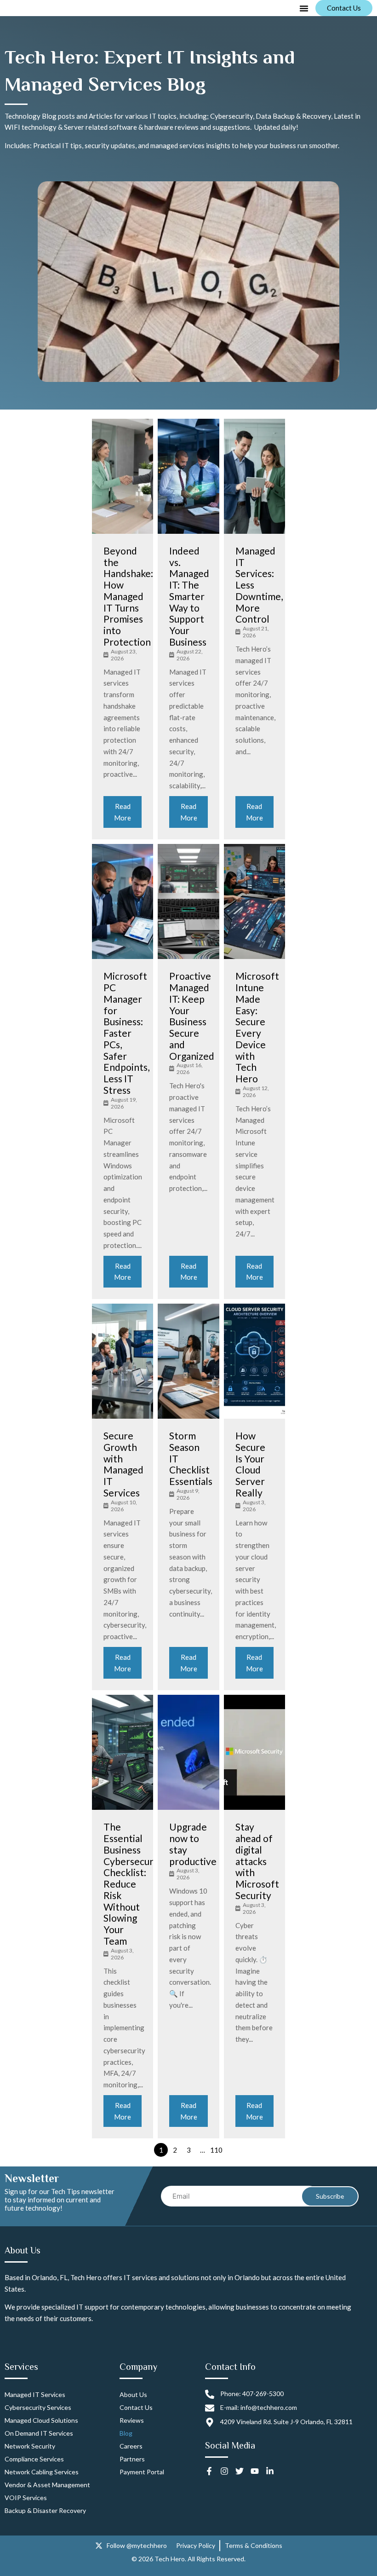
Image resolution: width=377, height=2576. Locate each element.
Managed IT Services (35, 2394)
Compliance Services (34, 2459)
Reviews (132, 2420)
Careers (131, 2446)
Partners (132, 2459)
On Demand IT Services (39, 2433)
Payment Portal (142, 2472)
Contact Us (136, 2407)
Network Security (30, 2446)
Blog (126, 2433)
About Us (133, 2394)
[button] (304, 8)
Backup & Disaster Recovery (45, 2510)
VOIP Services (26, 2498)
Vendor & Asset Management (47, 2485)
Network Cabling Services (42, 2472)
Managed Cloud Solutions (41, 2420)
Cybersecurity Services (38, 2407)
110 (216, 2150)
